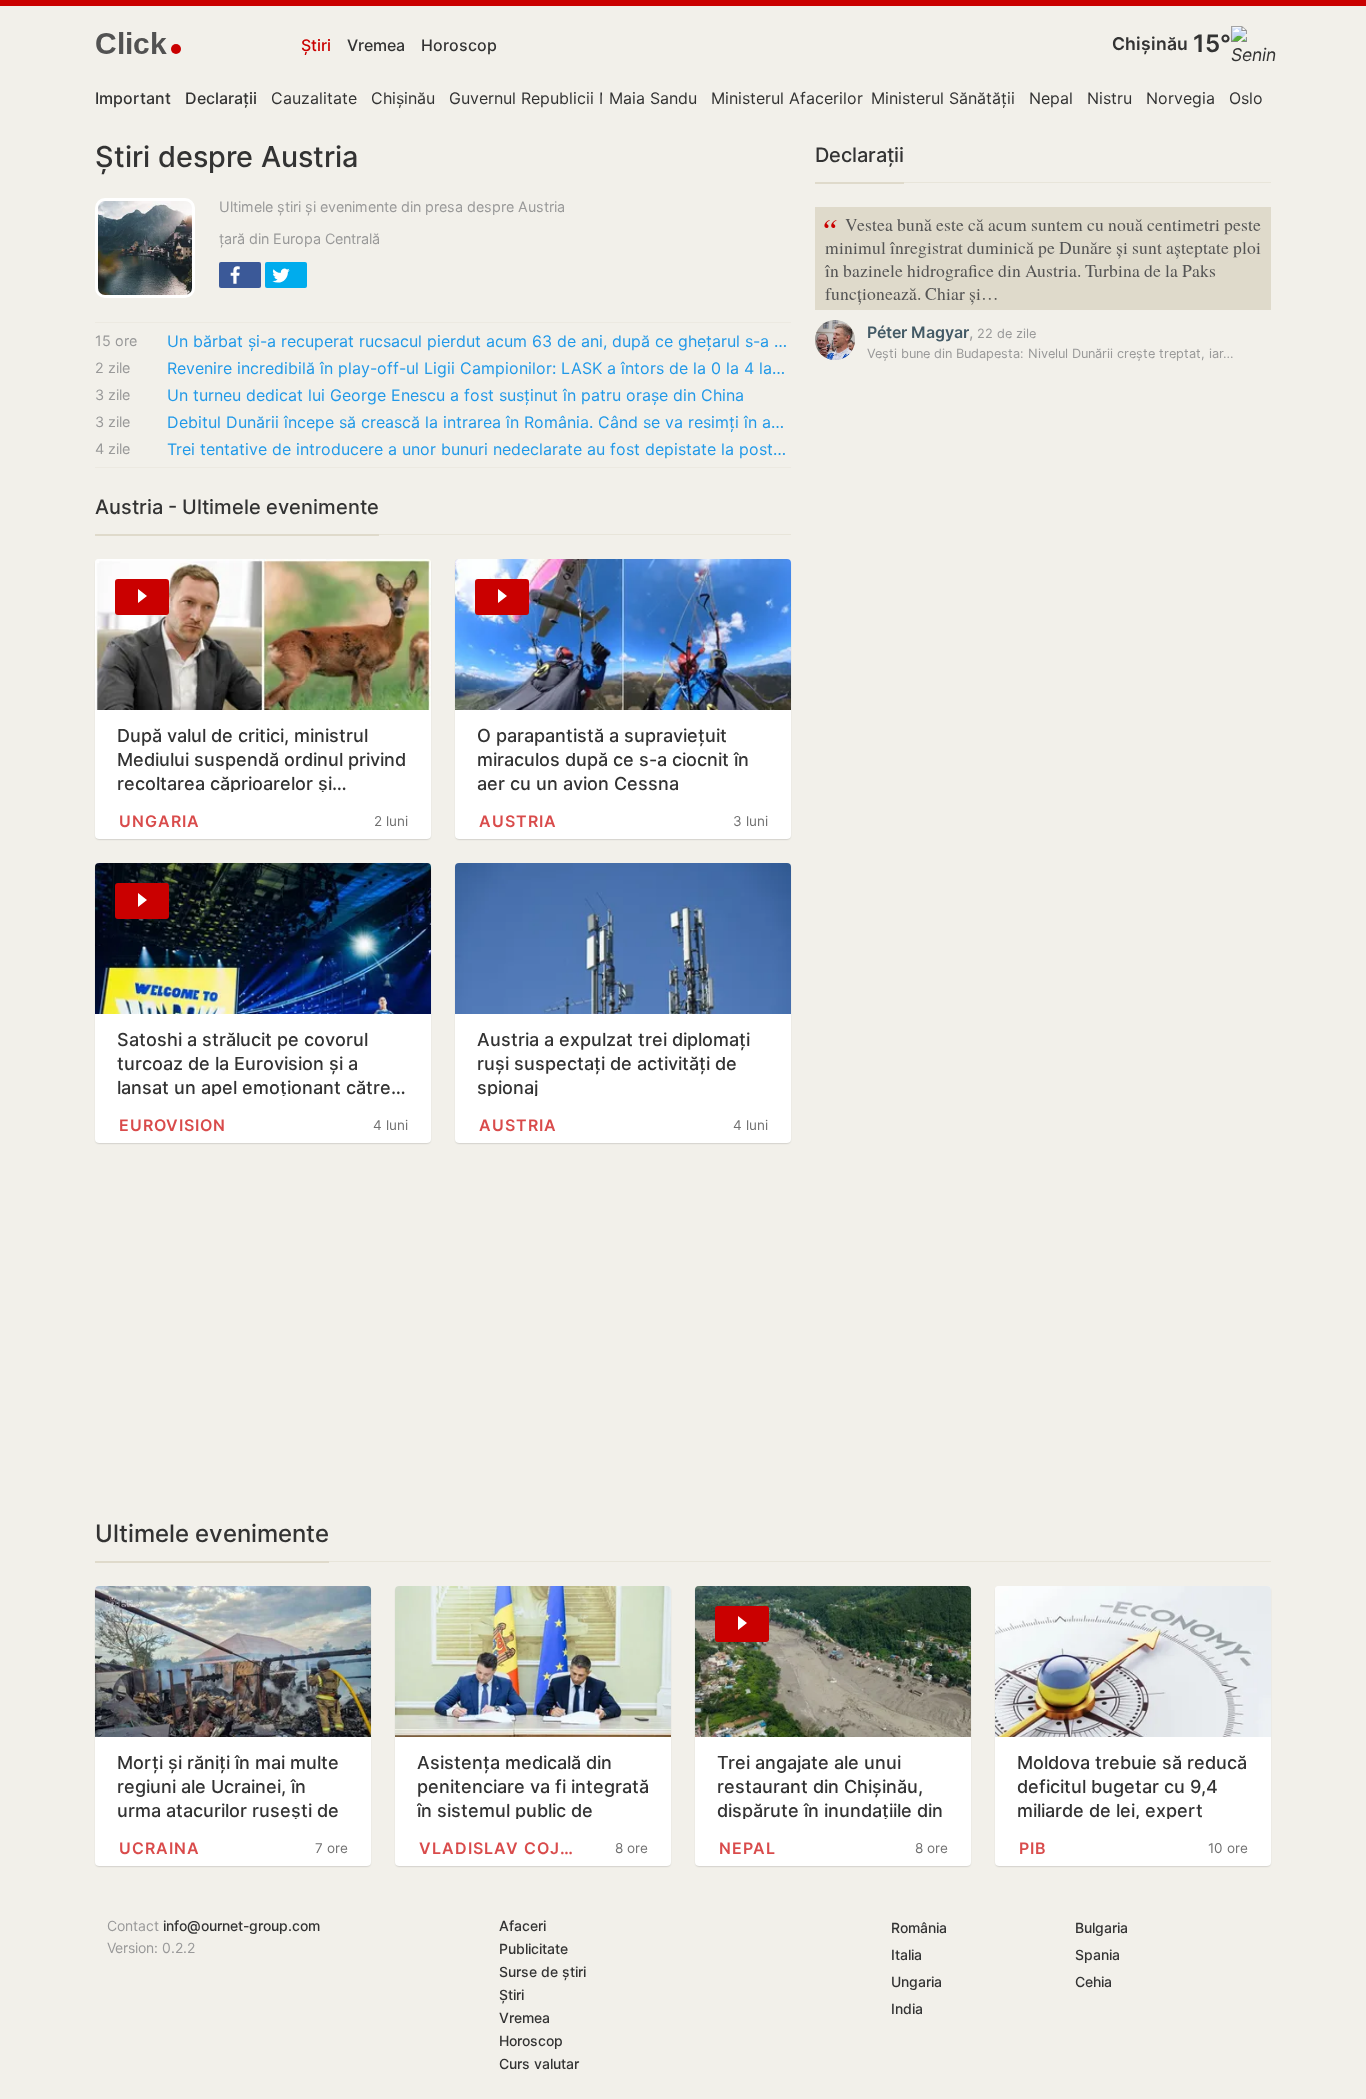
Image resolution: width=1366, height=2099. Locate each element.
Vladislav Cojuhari (499, 1848)
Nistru (1109, 98)
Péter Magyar (918, 332)
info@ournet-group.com (241, 1925)
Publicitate (533, 1948)
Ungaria (159, 821)
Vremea (376, 45)
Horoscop (459, 45)
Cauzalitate (314, 98)
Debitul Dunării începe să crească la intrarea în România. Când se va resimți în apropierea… (479, 422)
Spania (1097, 1954)
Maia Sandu (653, 98)
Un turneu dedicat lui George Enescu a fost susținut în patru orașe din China (455, 395)
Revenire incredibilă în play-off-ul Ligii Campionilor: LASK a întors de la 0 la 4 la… (476, 368)
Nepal (1051, 98)
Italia (906, 1954)
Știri (316, 45)
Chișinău (1150, 43)
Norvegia (1180, 98)
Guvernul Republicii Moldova (557, 98)
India (907, 2008)
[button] (240, 275)
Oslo (1246, 98)
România (919, 1927)
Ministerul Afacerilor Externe (818, 98)
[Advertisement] (443, 1331)
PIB (1033, 1848)
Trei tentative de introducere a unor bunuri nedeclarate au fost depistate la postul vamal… (479, 449)
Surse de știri (542, 1971)
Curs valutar (539, 2063)
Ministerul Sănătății (943, 98)
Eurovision (172, 1125)
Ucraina (159, 1848)
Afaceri (522, 1925)
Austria (518, 821)
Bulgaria (1101, 1927)
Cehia (1093, 1981)
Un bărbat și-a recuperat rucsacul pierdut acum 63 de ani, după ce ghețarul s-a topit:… (479, 341)
